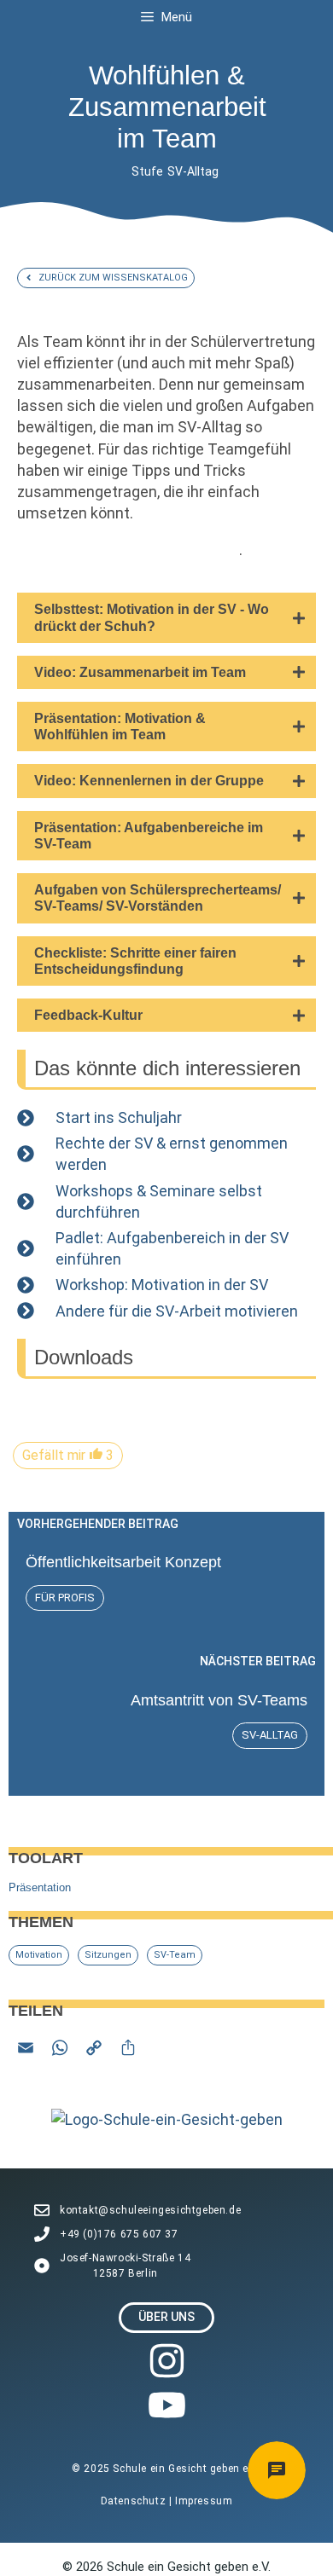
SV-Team (175, 1955)
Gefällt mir (68, 1455)
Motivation (39, 1955)
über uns (166, 2317)
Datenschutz (135, 2501)
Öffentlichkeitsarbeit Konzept (123, 1562)
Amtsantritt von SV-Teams (219, 1700)
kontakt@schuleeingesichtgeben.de (150, 2210)
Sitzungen (108, 1955)
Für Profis (65, 1598)
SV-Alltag (193, 171)
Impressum (204, 2501)
